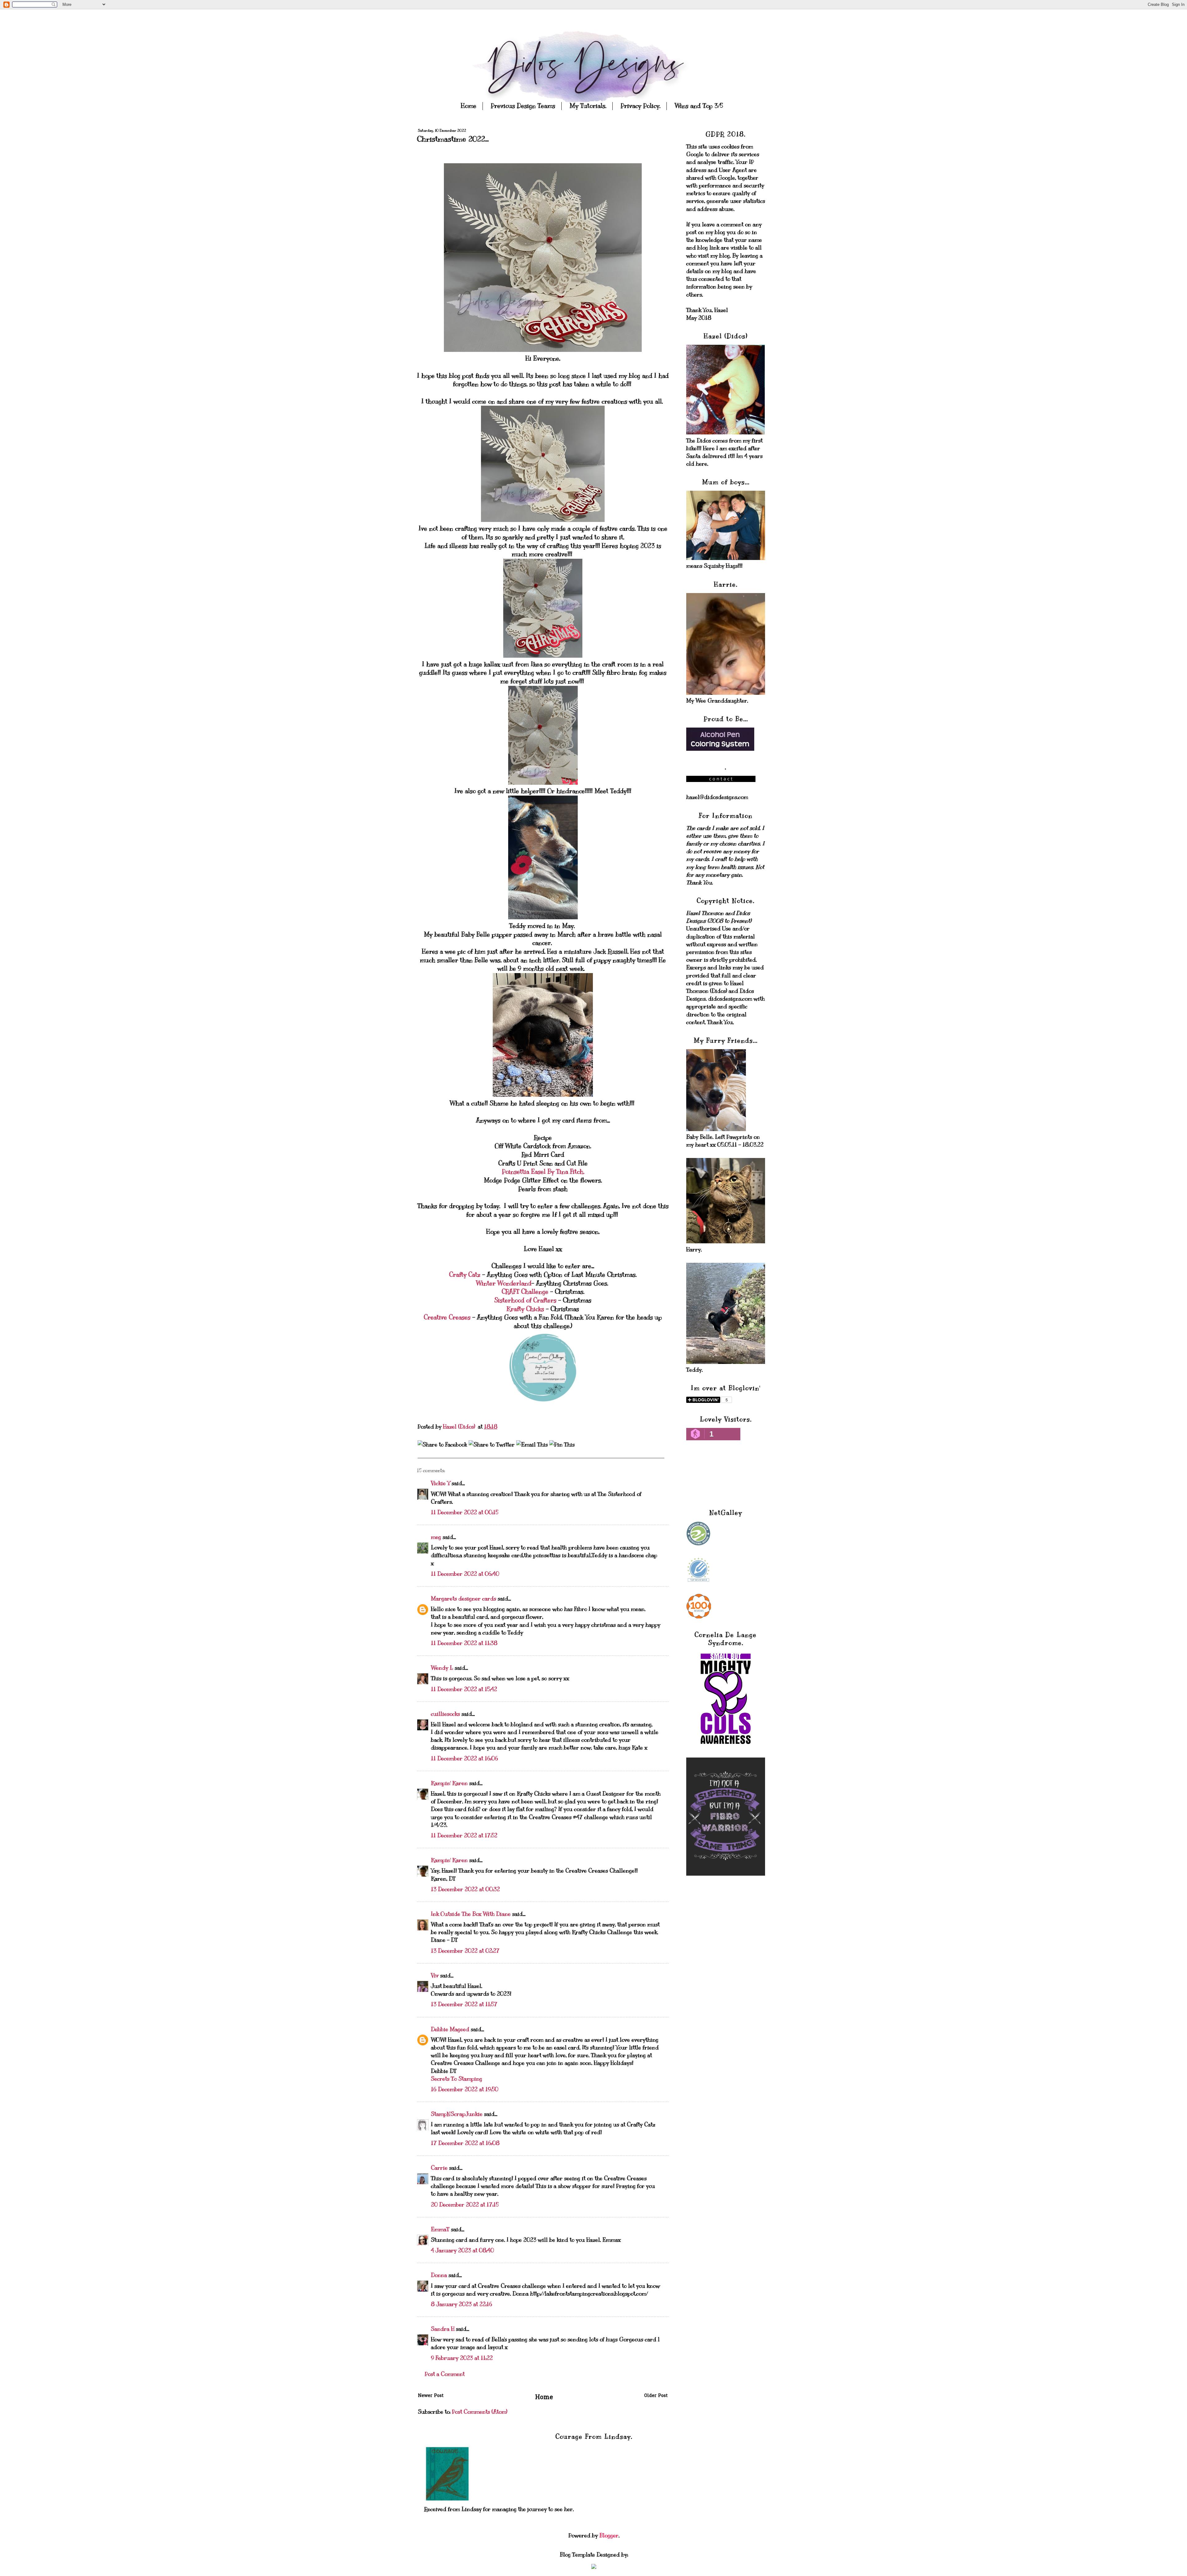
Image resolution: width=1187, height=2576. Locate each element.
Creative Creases (447, 1317)
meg (436, 1537)
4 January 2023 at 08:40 (462, 2250)
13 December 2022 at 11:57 (464, 2004)
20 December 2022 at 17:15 (465, 2205)
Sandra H (443, 2329)
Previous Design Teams (523, 106)
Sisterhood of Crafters (525, 1300)
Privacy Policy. (640, 106)
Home (469, 106)
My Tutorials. (588, 106)
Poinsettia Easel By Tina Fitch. (543, 1172)
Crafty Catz (466, 1275)
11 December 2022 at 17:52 (464, 1835)
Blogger (609, 2535)
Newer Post (431, 2396)
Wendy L (442, 1668)
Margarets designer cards (464, 1599)
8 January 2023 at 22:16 (462, 2304)
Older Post (656, 2396)
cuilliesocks (445, 1714)
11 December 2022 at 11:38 (464, 1643)
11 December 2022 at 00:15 (465, 1512)
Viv (435, 1976)
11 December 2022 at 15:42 (464, 1689)
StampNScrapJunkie (457, 2114)
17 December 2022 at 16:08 (465, 2143)
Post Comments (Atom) (480, 2412)
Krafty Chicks (525, 1309)
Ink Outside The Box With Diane (471, 1914)
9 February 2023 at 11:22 (462, 2358)
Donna (439, 2275)
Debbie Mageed (450, 2029)
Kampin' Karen (449, 1783)
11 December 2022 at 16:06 (464, 1758)
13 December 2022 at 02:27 (465, 1951)
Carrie (439, 2168)
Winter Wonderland (504, 1283)
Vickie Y (440, 1483)
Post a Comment (445, 2374)
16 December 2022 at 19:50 (465, 2089)
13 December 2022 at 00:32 (465, 1889)
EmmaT (440, 2229)
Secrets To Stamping (457, 2079)
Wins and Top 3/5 (699, 106)
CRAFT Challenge (525, 1292)
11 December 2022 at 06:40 (465, 1574)
